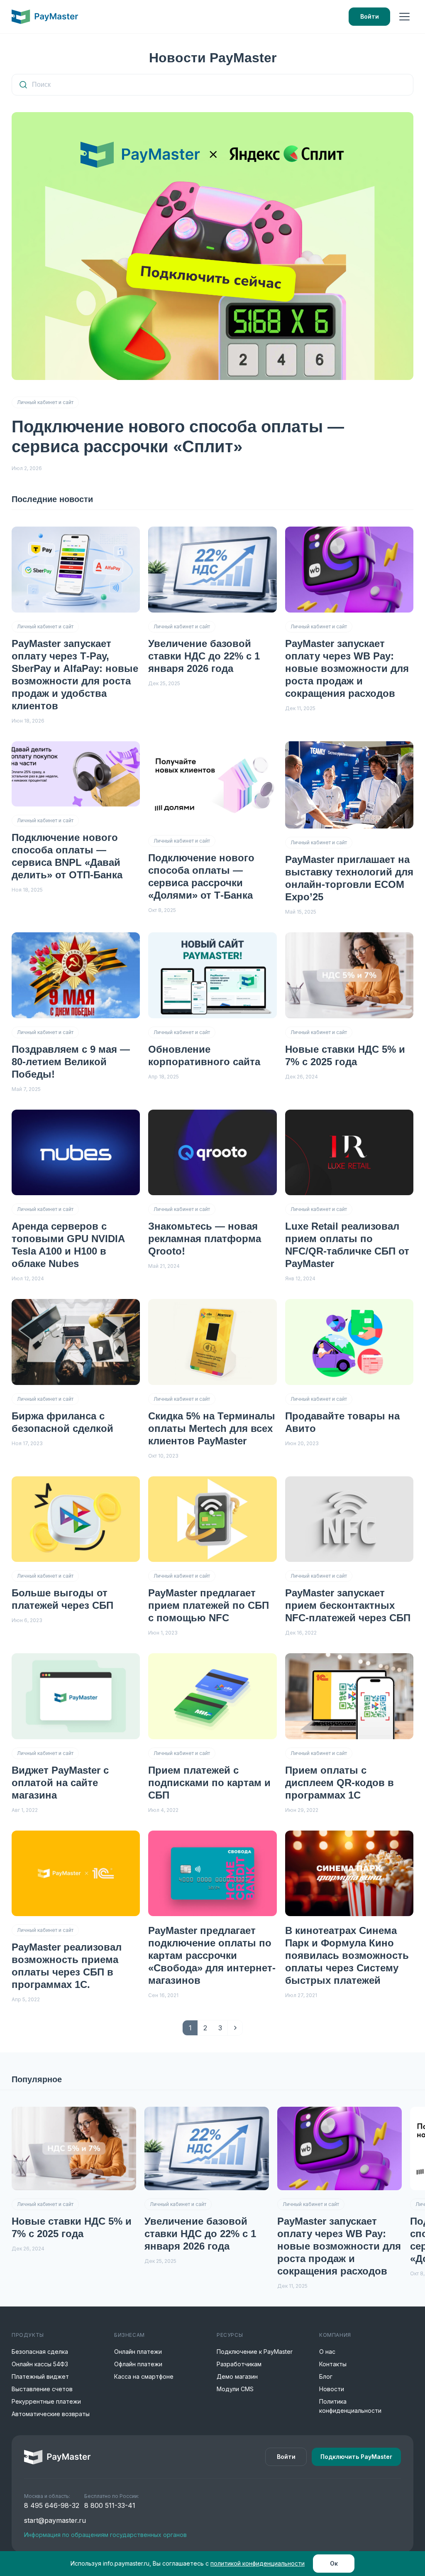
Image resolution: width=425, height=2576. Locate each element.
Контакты (333, 2364)
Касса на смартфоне (144, 2376)
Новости (332, 2389)
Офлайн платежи (138, 2364)
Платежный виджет (40, 2376)
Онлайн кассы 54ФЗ (40, 2364)
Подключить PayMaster (356, 2457)
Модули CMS (235, 2389)
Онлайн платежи (138, 2352)
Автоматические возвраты (51, 2414)
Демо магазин (237, 2376)
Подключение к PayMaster (255, 2352)
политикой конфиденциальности (258, 2563)
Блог (326, 2376)
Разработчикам (239, 2364)
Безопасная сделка (40, 2352)
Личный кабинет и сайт (45, 402)
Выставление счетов (42, 2389)
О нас (327, 2352)
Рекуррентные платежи (46, 2401)
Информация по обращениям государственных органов (105, 2535)
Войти (370, 16)
